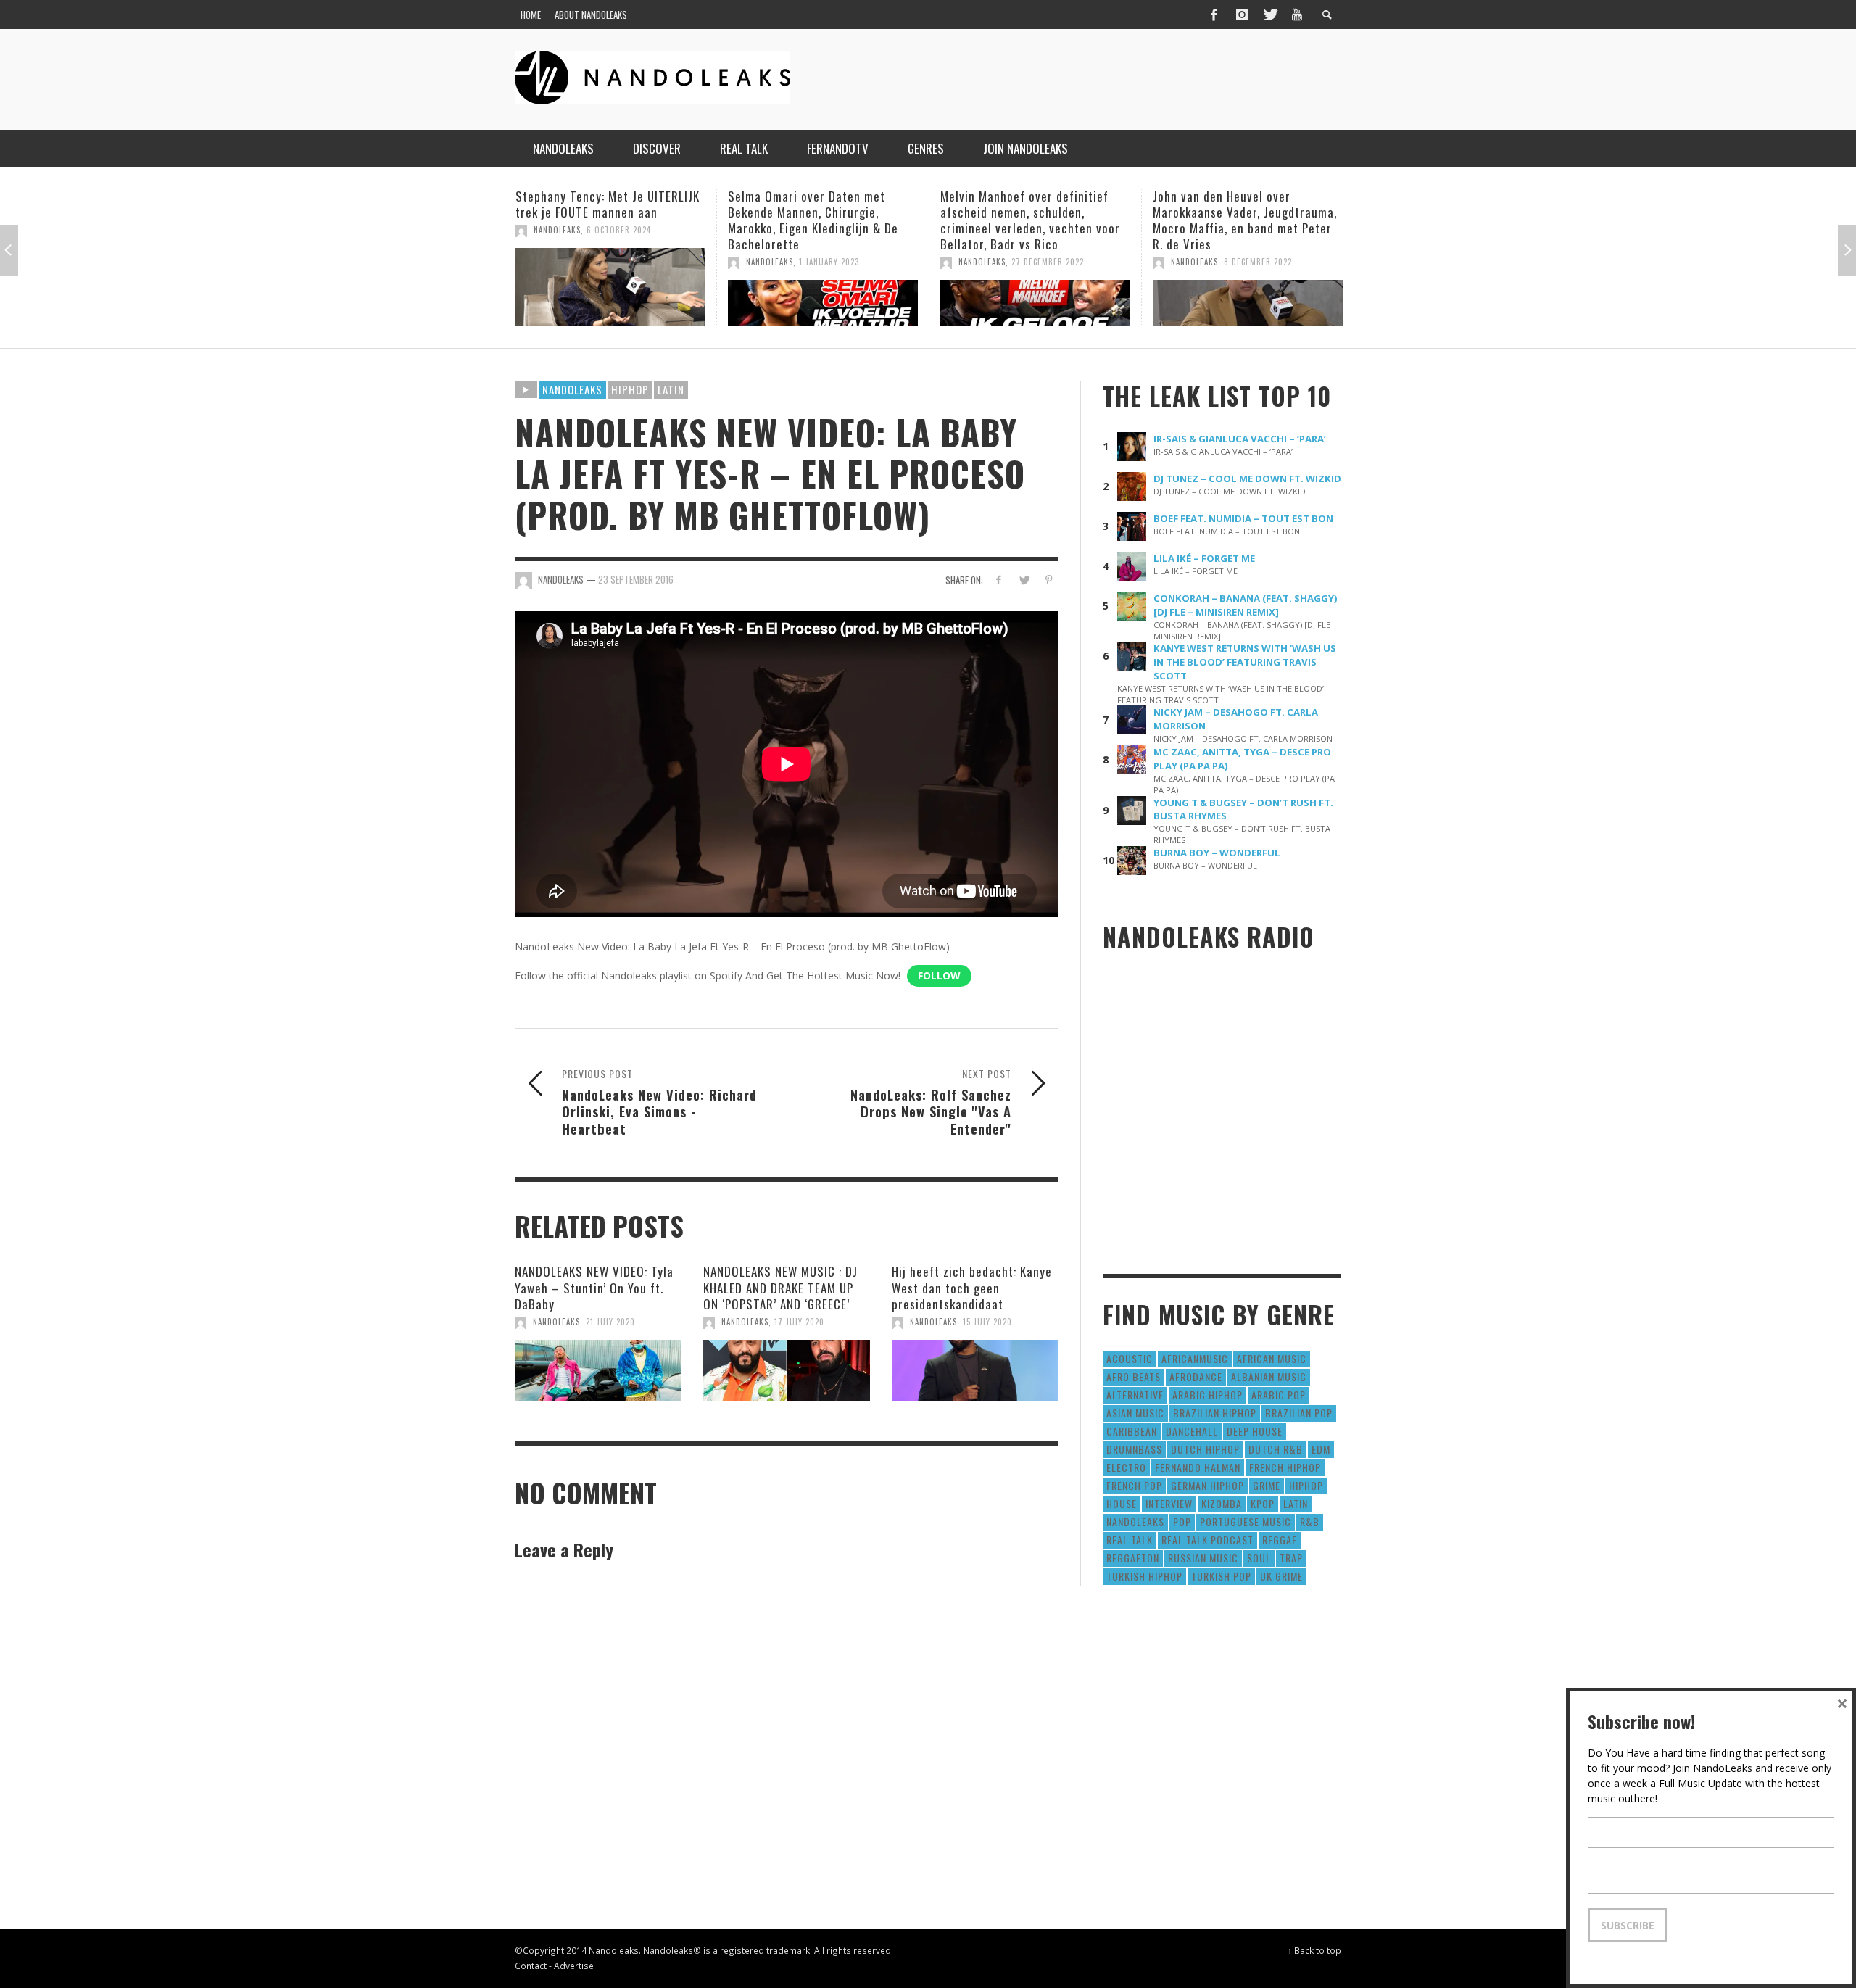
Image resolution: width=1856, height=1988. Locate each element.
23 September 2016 (636, 579)
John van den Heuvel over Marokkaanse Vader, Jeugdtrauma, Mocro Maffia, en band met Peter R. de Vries (1032, 220)
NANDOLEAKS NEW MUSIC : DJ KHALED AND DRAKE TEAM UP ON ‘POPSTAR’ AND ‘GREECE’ (780, 1287)
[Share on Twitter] (1023, 580)
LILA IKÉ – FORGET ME (1204, 558)
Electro (1126, 1467)
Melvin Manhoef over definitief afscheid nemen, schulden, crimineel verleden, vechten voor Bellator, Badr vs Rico (818, 220)
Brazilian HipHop (1215, 1413)
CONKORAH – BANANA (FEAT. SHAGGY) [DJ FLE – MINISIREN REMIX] (1246, 605)
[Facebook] (1214, 15)
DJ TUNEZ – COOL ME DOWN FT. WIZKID (1247, 479)
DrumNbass (1134, 1449)
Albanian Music (1269, 1376)
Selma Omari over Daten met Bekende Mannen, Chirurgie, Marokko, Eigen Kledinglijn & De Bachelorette (601, 220)
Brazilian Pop (1299, 1413)
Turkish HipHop (1144, 1576)
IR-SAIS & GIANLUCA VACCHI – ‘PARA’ (1240, 439)
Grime (1267, 1485)
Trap (1291, 1558)
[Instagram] (1242, 15)
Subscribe (1628, 1925)
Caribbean (1132, 1431)
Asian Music (1135, 1413)
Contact (531, 1966)
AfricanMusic (1195, 1358)
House (1122, 1503)
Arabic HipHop (1207, 1395)
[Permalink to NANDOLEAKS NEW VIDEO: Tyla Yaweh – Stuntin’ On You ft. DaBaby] (598, 1371)
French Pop (1134, 1485)
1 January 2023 (617, 262)
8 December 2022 (1045, 262)
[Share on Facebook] (999, 580)
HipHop (630, 389)
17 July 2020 (799, 1322)
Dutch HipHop (1205, 1449)
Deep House (1255, 1431)
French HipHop (1285, 1467)
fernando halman (1198, 1467)
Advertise (574, 1966)
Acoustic (1130, 1358)
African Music (1272, 1358)
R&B (1310, 1521)
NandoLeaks (557, 262)
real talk (1130, 1540)
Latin (671, 389)
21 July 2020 (610, 1322)
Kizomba (1222, 1503)
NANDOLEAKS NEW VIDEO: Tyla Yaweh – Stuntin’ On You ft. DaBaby (594, 1287)
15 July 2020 (987, 1322)
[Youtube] (1297, 15)
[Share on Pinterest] (1049, 580)
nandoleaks (1135, 1521)
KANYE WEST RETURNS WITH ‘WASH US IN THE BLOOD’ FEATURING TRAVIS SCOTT (1245, 662)
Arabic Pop (1279, 1395)
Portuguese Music (1246, 1521)
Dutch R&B (1276, 1449)
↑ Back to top (1314, 1950)
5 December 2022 (1258, 262)
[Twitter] (1269, 15)
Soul (1259, 1558)
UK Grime (1281, 1576)
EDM (1321, 1449)
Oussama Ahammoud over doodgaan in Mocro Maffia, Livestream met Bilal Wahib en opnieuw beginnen (1235, 220)
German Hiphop (1207, 1485)
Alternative (1135, 1395)
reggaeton (1133, 1558)
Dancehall (1192, 1431)
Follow (939, 976)
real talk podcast (1207, 1540)
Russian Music (1203, 1558)
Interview (1169, 1503)
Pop (1182, 1521)
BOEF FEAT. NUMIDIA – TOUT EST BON (1243, 518)
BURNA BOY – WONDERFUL (1217, 853)
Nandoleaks (572, 389)
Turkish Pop (1221, 1576)
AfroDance (1196, 1376)
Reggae (1280, 1540)
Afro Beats (1134, 1376)
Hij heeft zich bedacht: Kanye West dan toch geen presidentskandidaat (972, 1287)
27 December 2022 (835, 262)
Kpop (1263, 1503)
